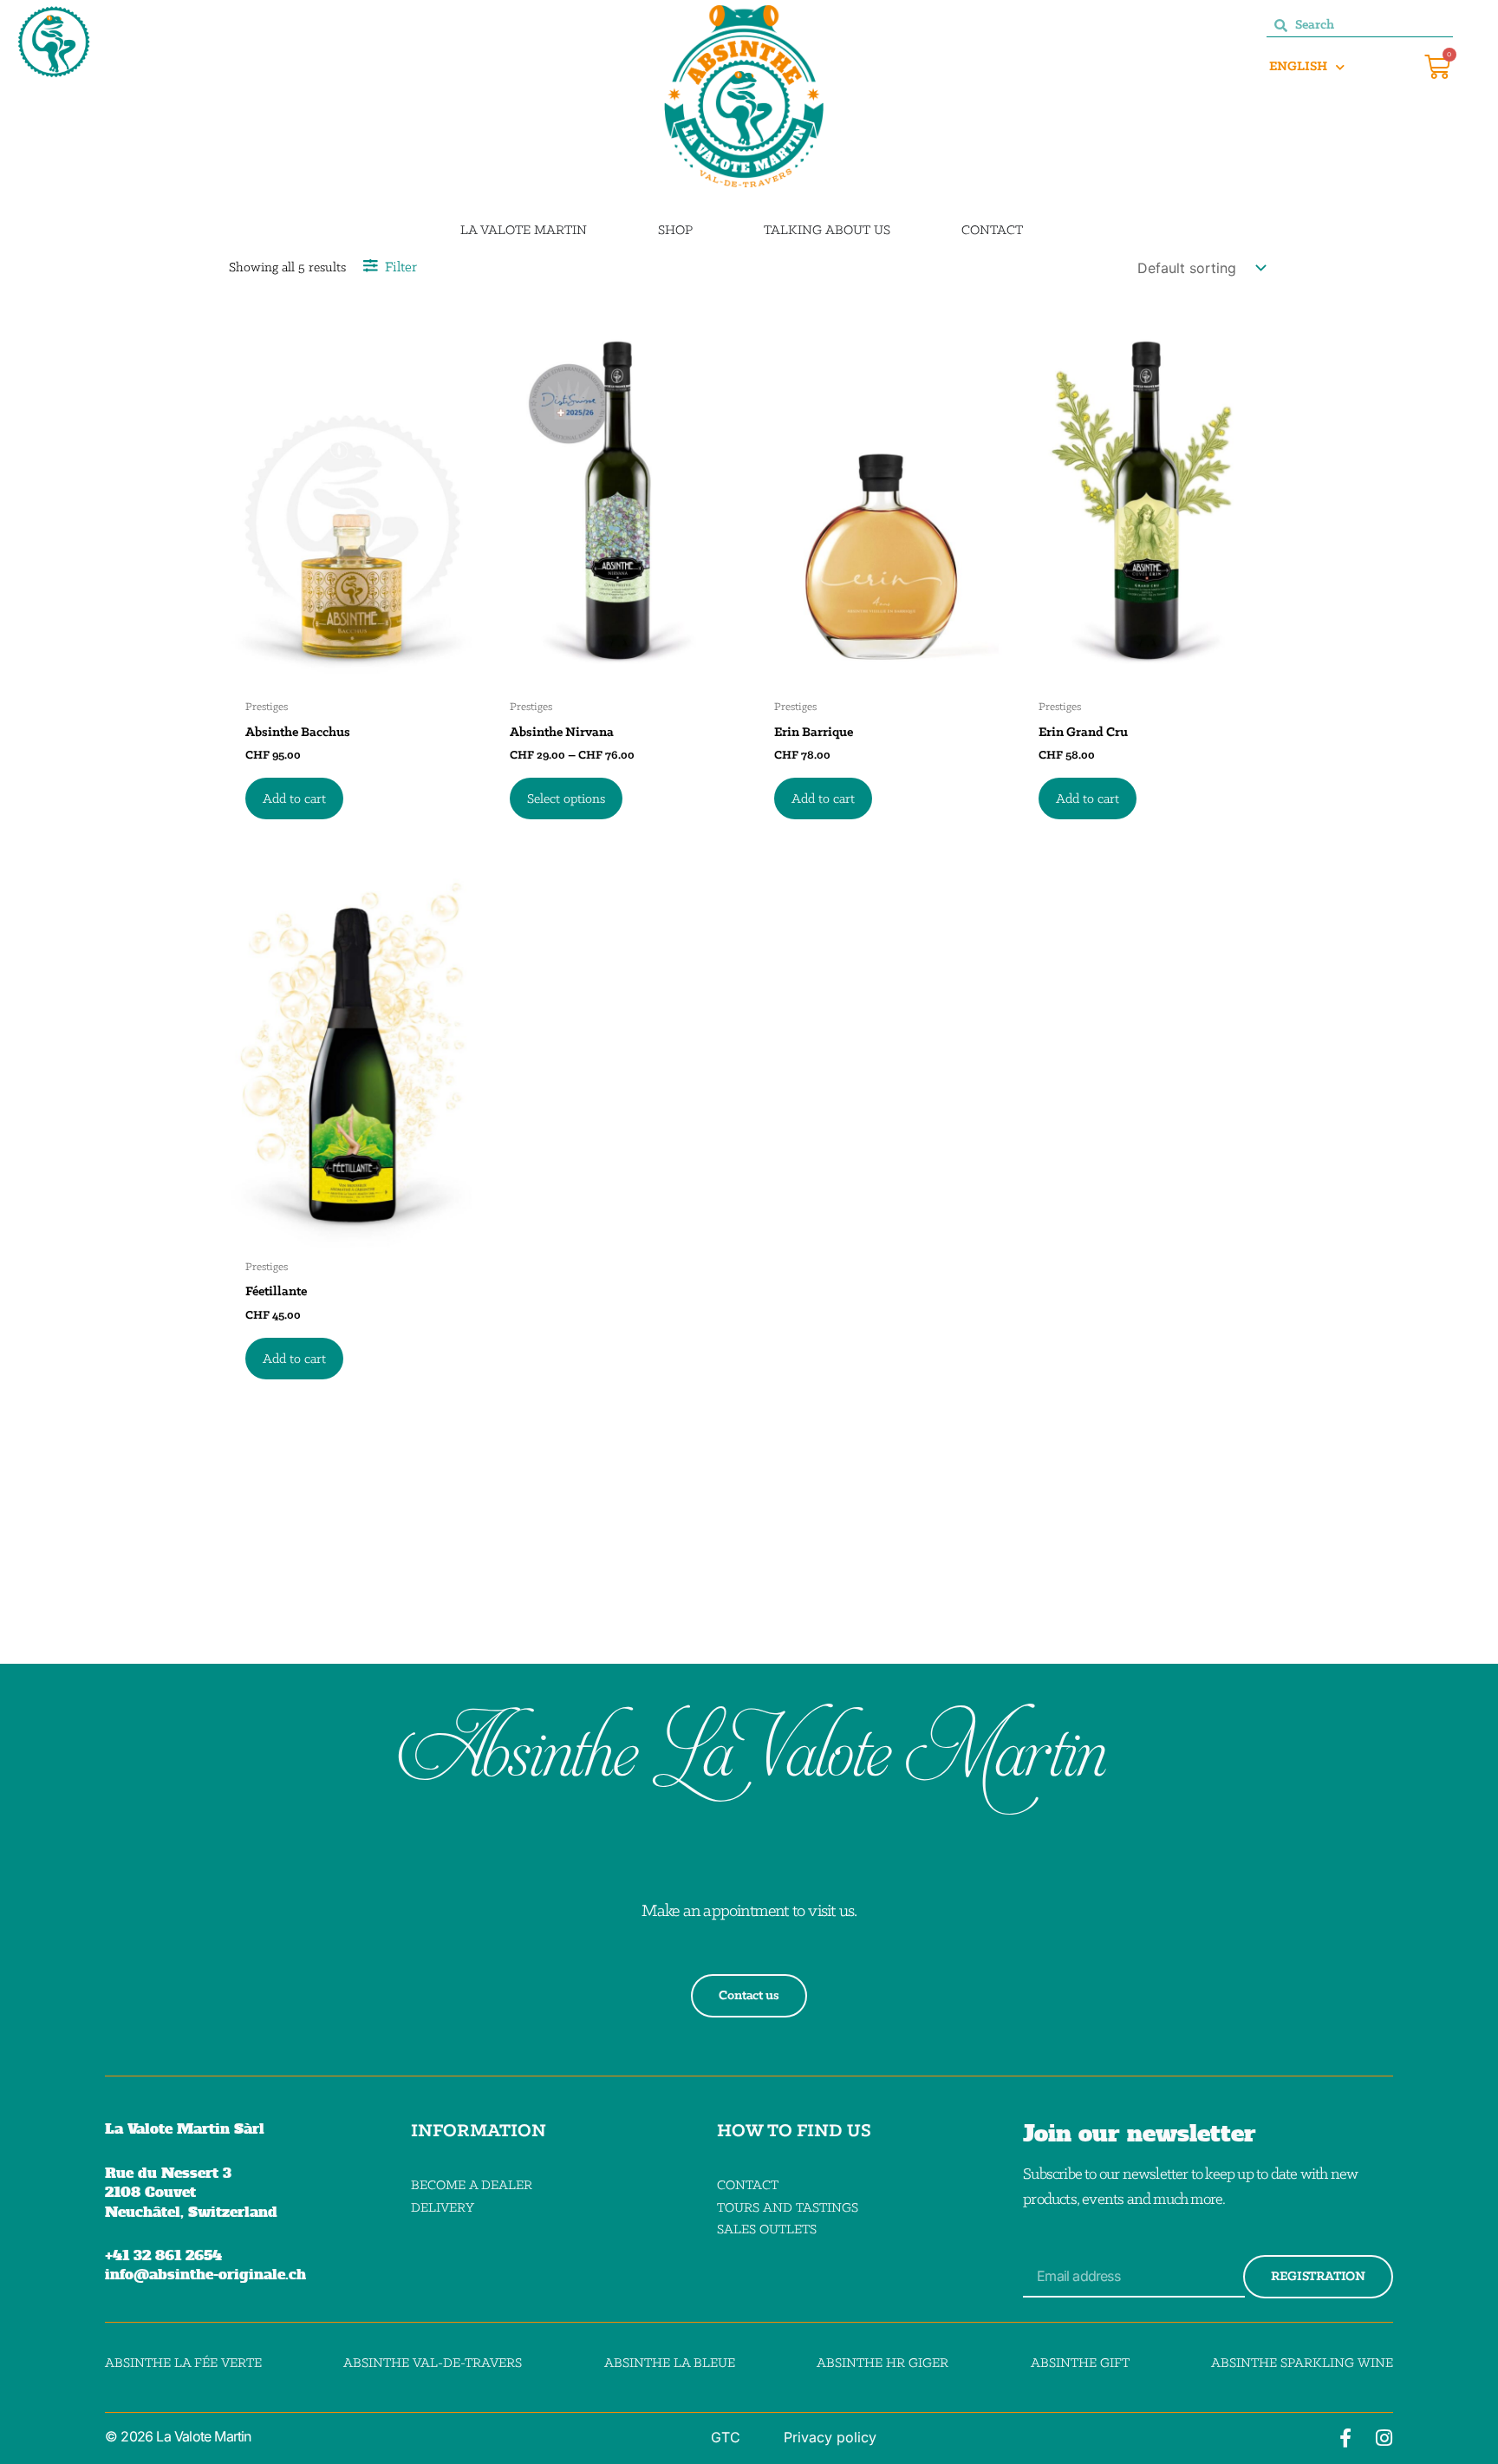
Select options (566, 799)
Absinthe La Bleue (670, 2363)
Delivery (443, 2208)
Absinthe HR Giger (883, 2363)
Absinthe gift (1080, 2363)
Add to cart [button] (294, 799)
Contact (748, 2186)
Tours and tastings (788, 2208)
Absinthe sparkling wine (1302, 2363)
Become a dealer (472, 2186)
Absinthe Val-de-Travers (433, 2363)
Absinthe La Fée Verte (183, 2363)
